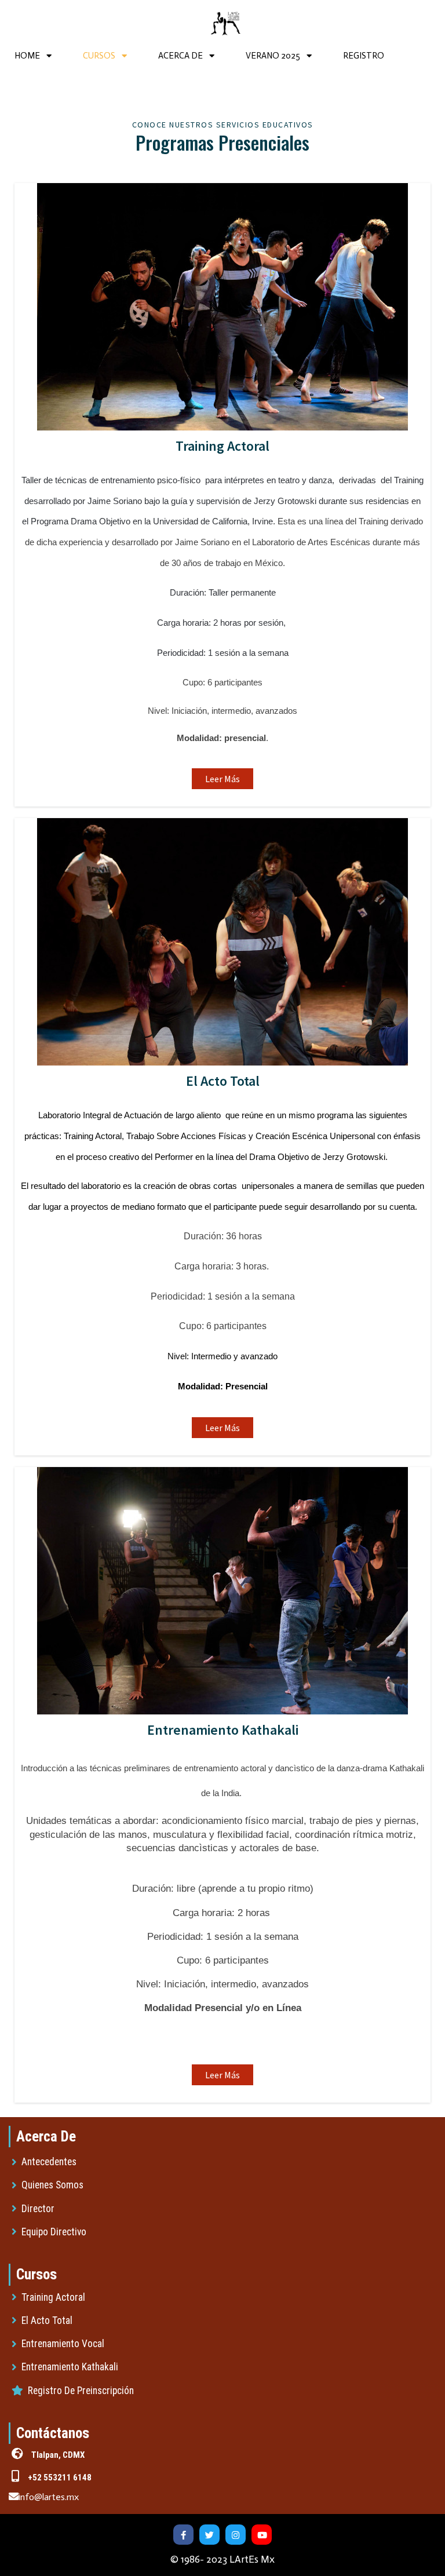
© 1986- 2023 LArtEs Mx (222, 2559)
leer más (222, 779)
